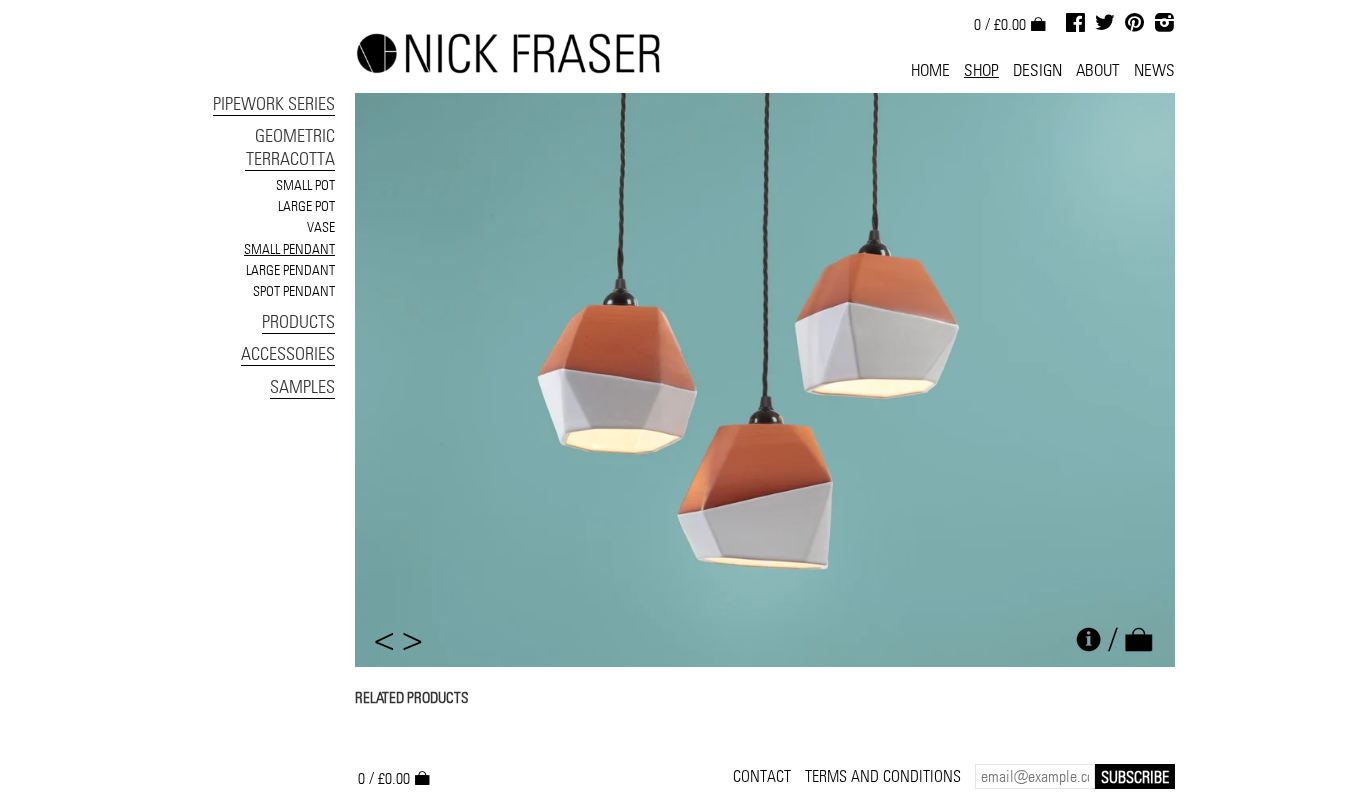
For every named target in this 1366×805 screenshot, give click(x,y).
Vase (321, 227)
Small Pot (305, 185)
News (1154, 70)
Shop (981, 70)
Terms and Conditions (883, 776)
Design (1037, 70)
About (1098, 70)
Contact (762, 776)
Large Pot (306, 206)
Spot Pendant (294, 291)
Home (930, 70)
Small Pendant (289, 249)
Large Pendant (290, 270)
